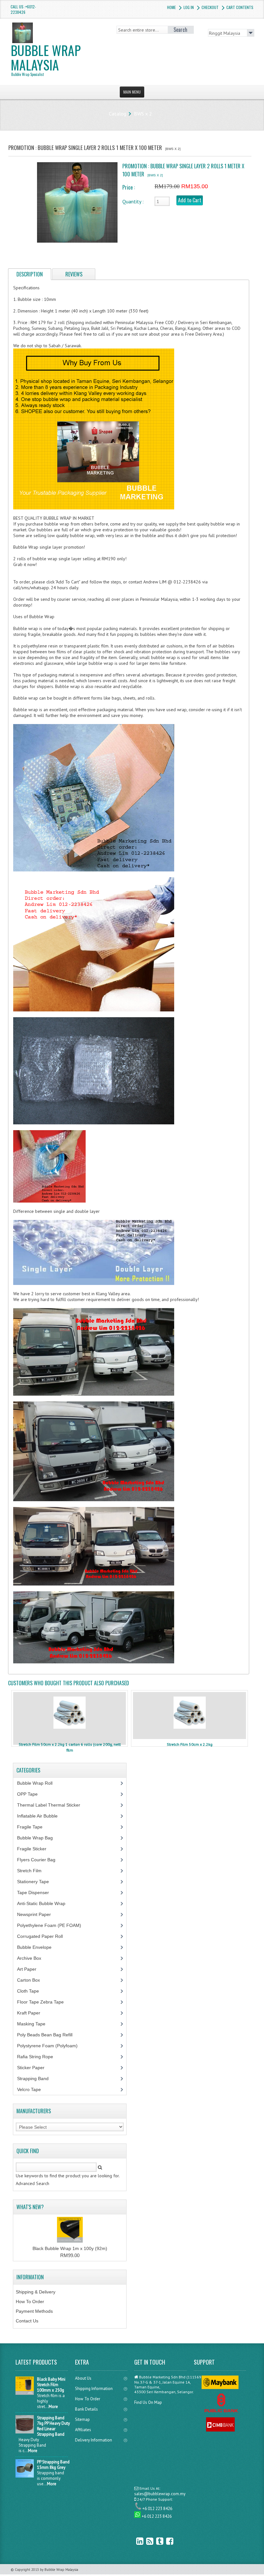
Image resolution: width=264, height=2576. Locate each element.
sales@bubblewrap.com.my (160, 2494)
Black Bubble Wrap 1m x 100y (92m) (70, 2248)
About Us (83, 2378)
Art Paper (32, 1969)
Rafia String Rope (39, 2057)
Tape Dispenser (37, 1892)
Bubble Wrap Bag (40, 1838)
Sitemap (82, 2419)
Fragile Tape (33, 1827)
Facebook (165, 2541)
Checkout (210, 7)
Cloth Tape (32, 1991)
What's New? (30, 2207)
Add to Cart (190, 200)
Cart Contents (240, 7)
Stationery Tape (37, 1882)
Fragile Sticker (35, 1849)
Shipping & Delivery (36, 2292)
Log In (189, 7)
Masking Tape (35, 2024)
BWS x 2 (143, 114)
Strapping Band (36, 2078)
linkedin (135, 2541)
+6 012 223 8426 (157, 2509)
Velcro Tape (29, 2089)
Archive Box (33, 1958)
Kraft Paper (32, 2013)
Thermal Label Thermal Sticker (52, 1805)
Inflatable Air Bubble (41, 1816)
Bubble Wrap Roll (38, 1783)
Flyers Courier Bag (40, 1860)
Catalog (118, 114)
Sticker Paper (36, 2068)
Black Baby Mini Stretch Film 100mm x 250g (51, 2385)
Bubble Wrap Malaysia (46, 59)
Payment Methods (34, 2311)
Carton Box (33, 1980)
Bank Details (86, 2409)
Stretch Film (34, 1871)
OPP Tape (31, 1794)
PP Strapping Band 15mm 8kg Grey (53, 2465)
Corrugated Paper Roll (43, 1936)
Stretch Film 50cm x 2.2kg (190, 1744)
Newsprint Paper (38, 1914)
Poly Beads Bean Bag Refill (48, 2035)
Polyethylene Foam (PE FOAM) (53, 1925)
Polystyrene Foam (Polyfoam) (51, 2046)
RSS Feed (145, 2541)
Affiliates (83, 2430)
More (53, 2407)
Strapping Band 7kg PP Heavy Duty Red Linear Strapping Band (53, 2426)
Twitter (155, 2541)
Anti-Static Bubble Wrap (45, 1903)
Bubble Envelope (38, 1947)
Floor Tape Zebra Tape (44, 2002)
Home (171, 7)
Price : (129, 187)
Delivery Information (94, 2440)
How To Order (30, 2302)
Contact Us (27, 2321)
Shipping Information (94, 2389)
